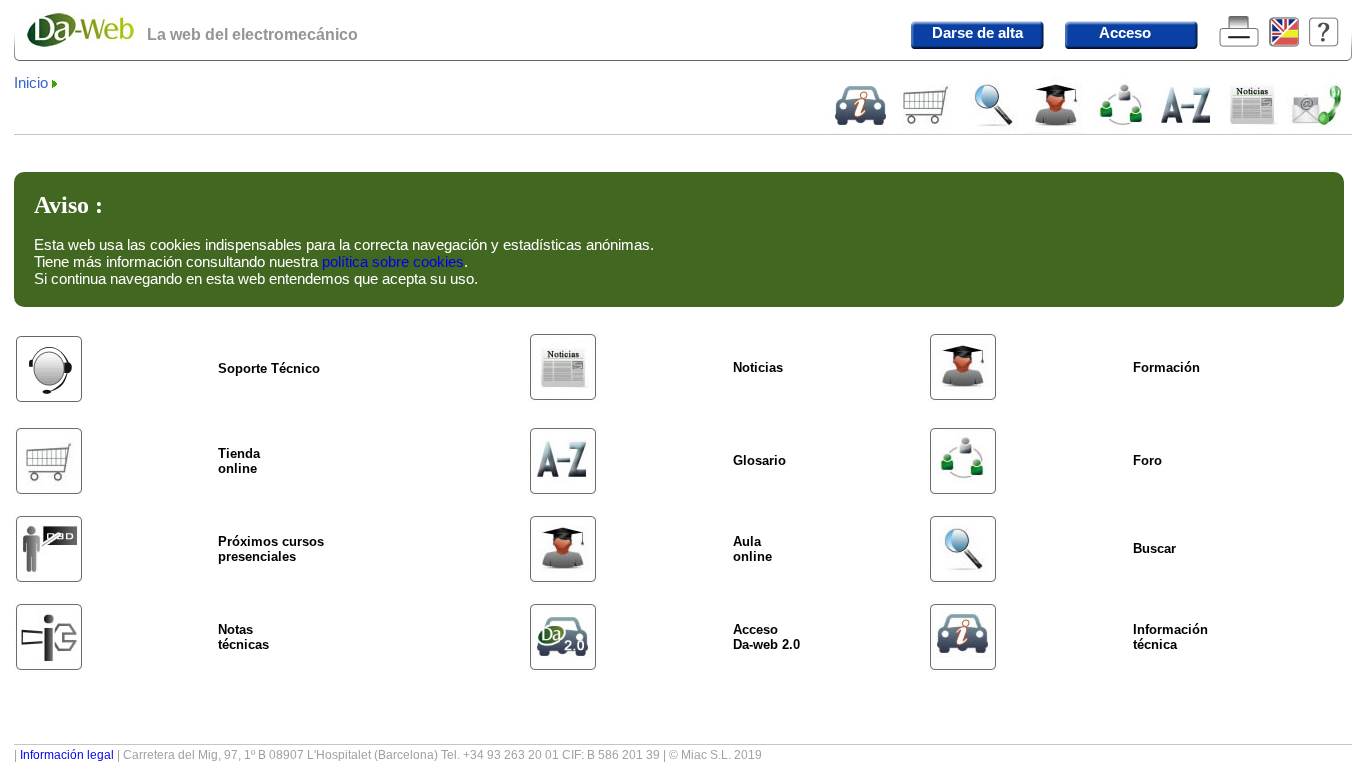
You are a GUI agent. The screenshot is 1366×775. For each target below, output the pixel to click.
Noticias (758, 367)
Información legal (67, 755)
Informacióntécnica (1170, 637)
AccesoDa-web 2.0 (766, 637)
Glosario (759, 460)
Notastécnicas (243, 637)
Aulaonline (752, 549)
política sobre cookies (393, 261)
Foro (1147, 460)
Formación (1166, 367)
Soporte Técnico (269, 368)
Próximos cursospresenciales (271, 549)
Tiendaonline (239, 461)
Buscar (1154, 548)
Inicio (31, 83)
